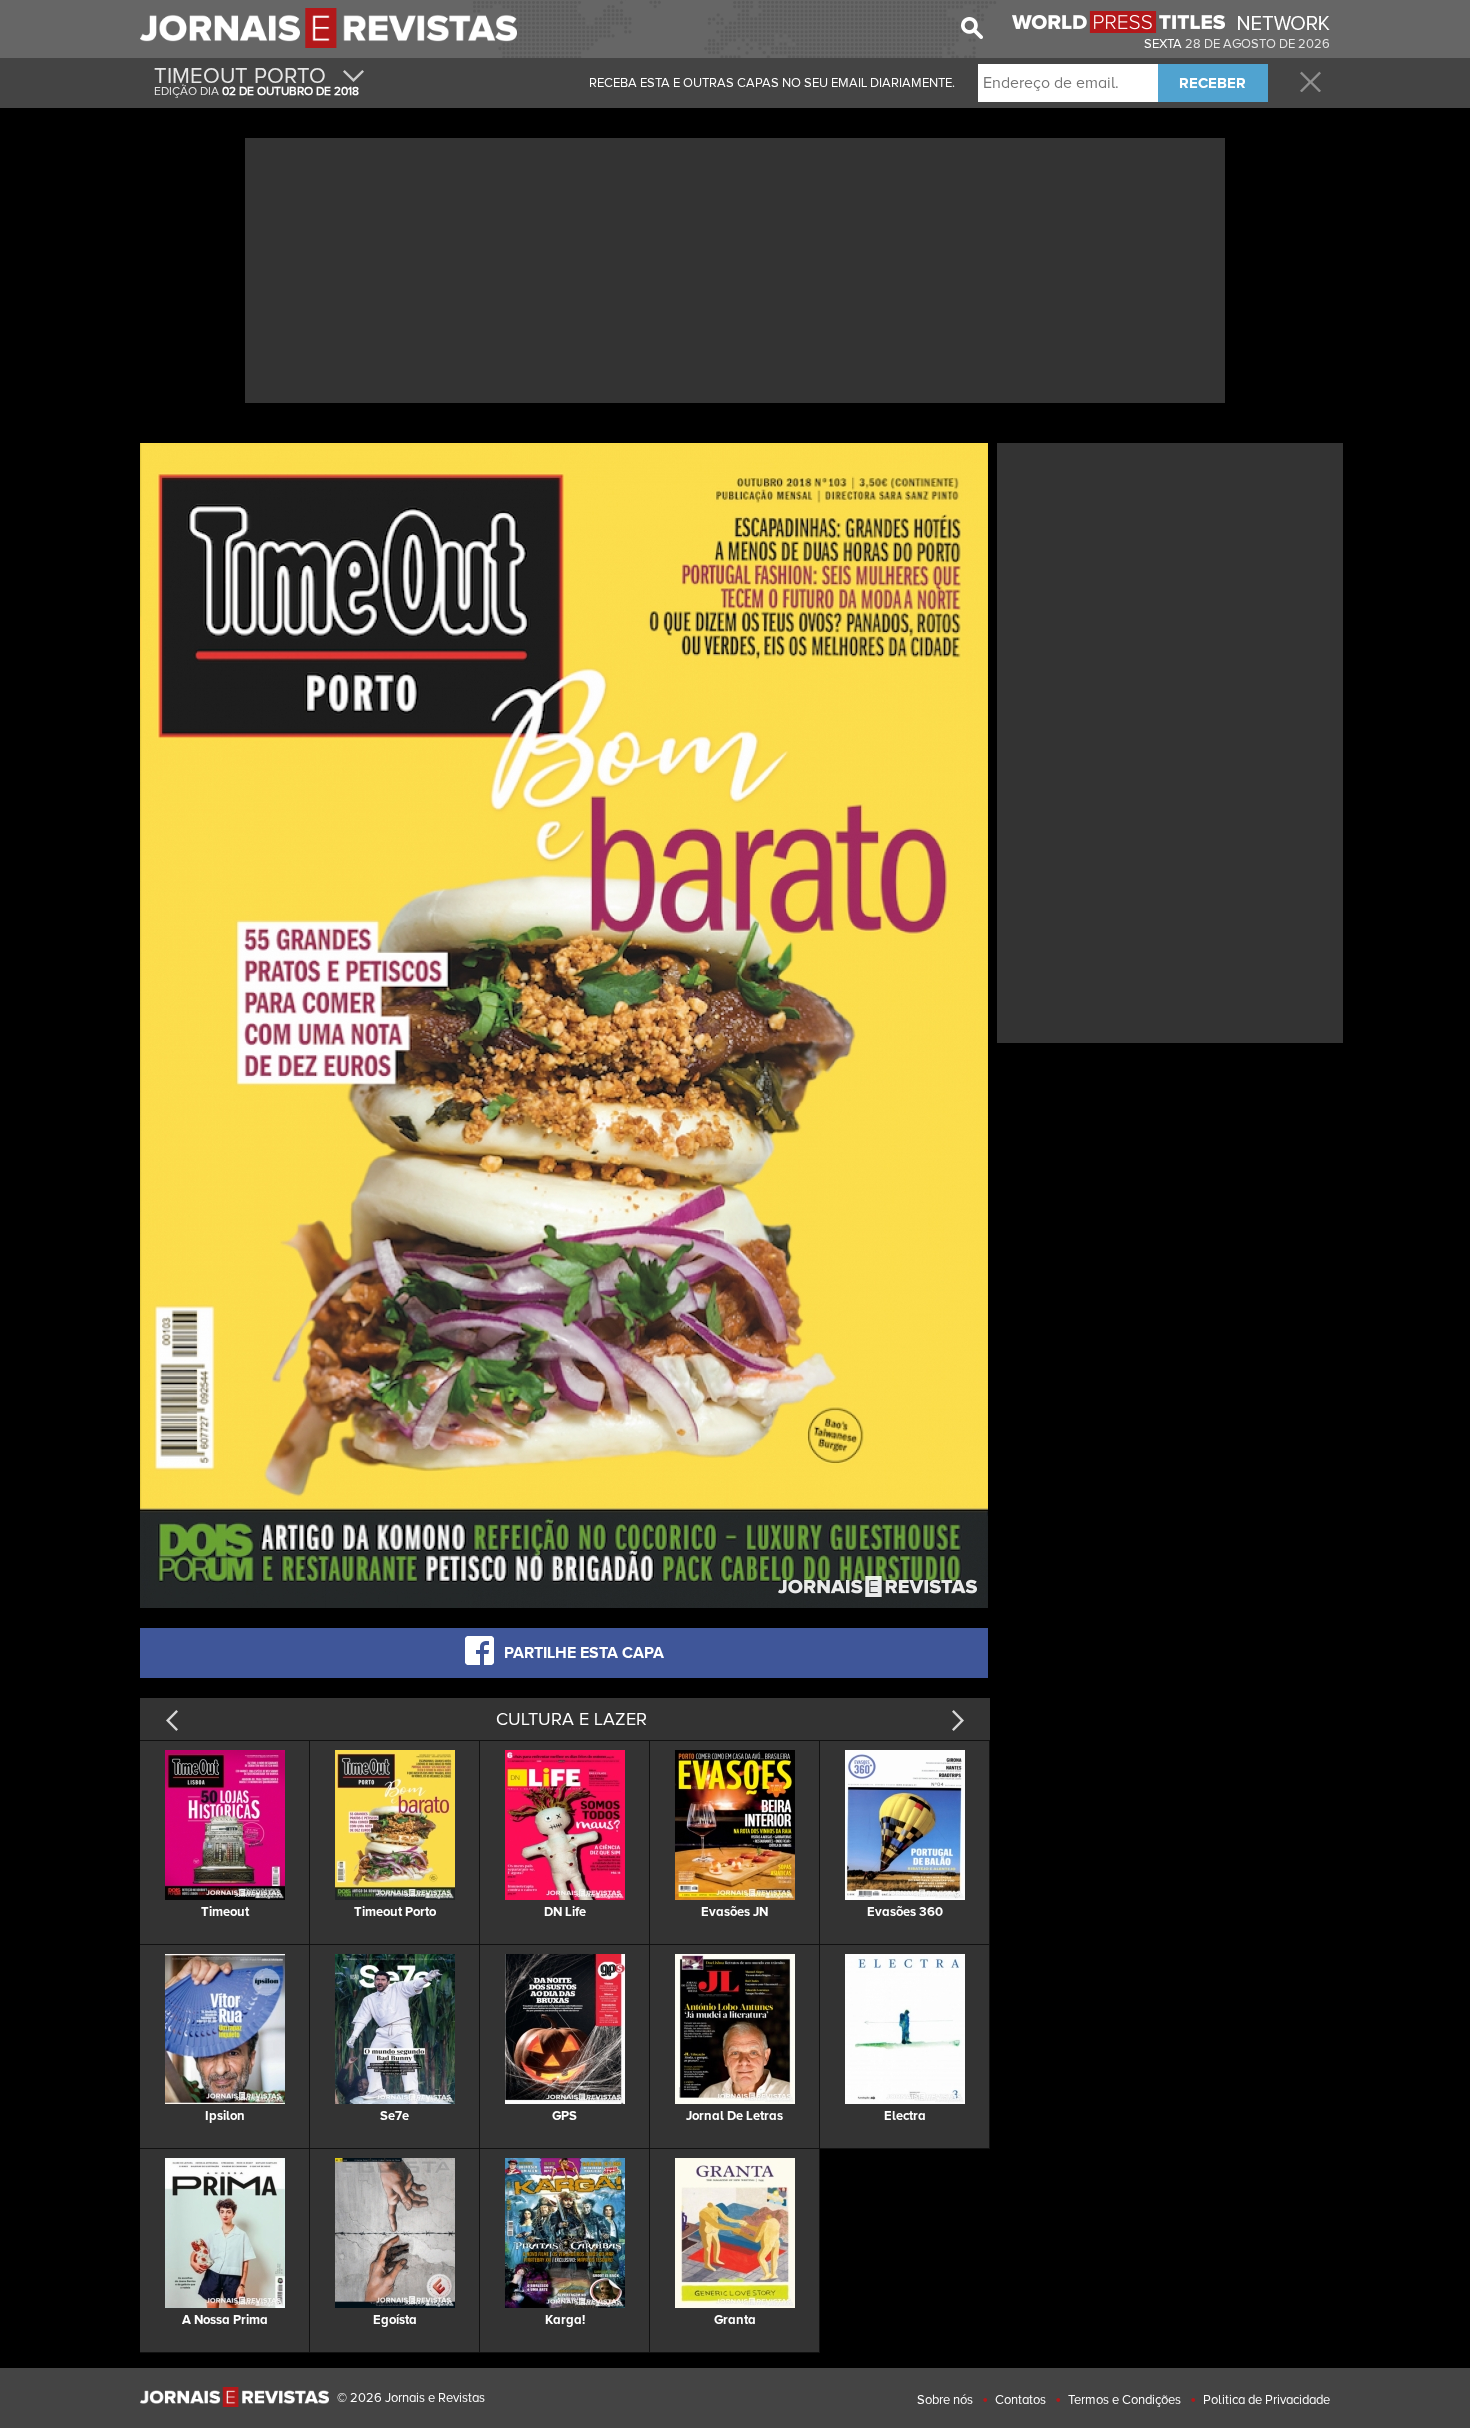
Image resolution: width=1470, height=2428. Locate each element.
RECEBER (1212, 83)
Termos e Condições (1124, 2400)
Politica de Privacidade (1266, 2400)
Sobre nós (945, 2400)
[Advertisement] (735, 268)
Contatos (1020, 2400)
